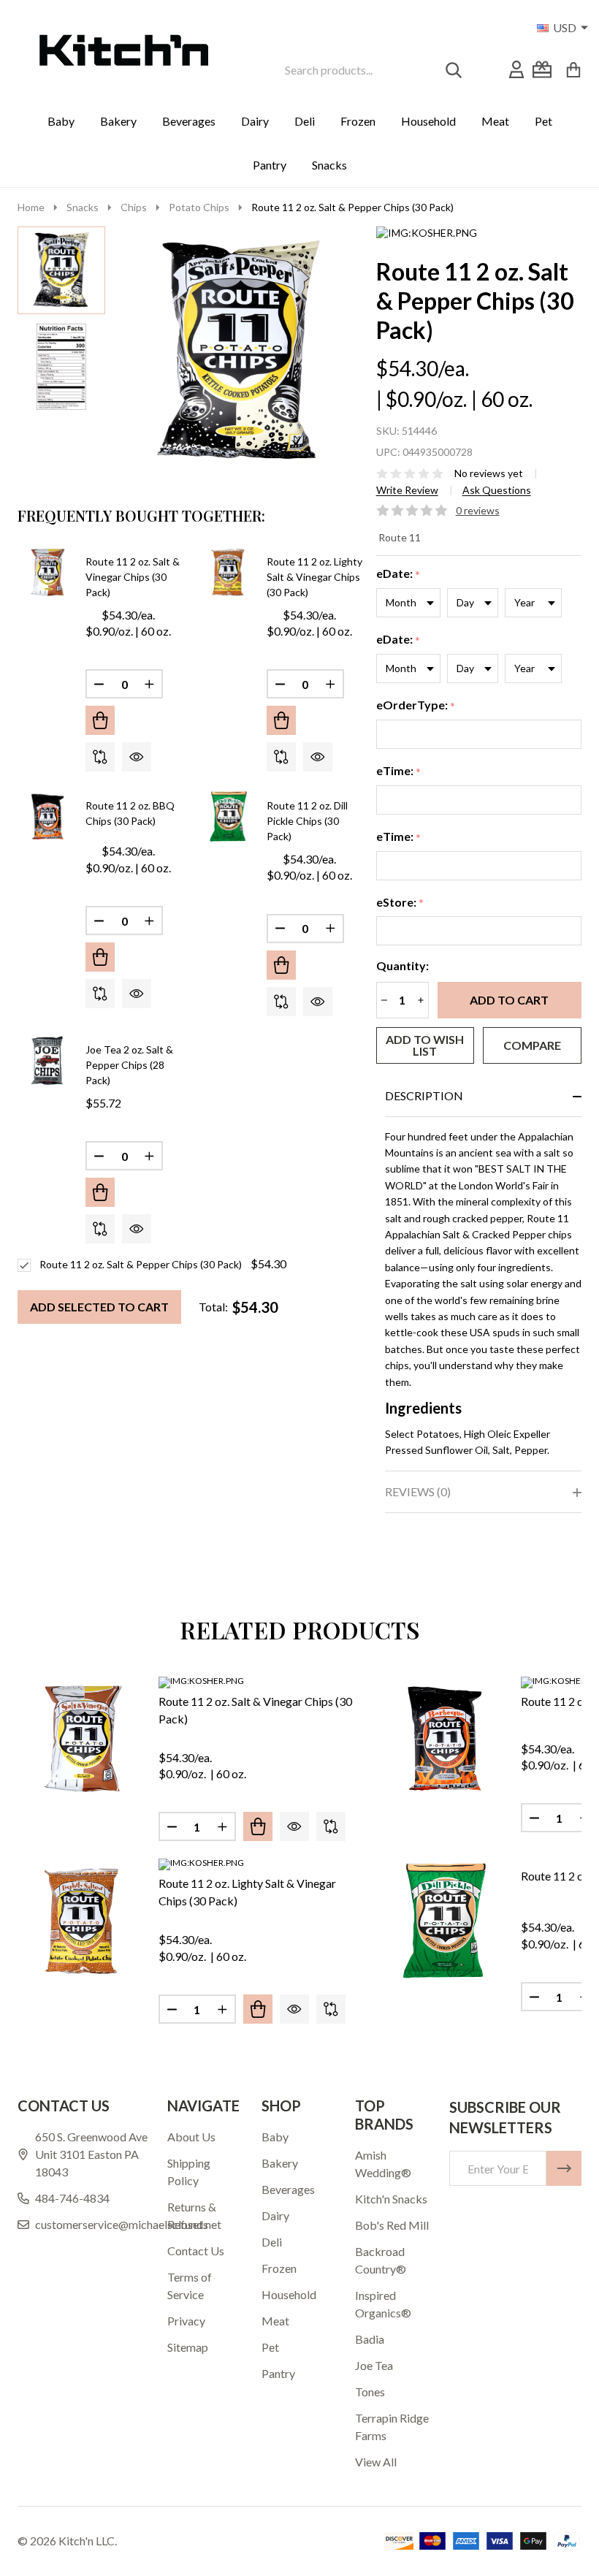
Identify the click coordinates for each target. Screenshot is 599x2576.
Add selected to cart (99, 1307)
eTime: (399, 771)
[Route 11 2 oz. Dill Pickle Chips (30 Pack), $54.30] (445, 1920)
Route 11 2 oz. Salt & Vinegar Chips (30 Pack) (133, 577)
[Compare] (100, 757)
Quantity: (402, 965)
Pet (543, 121)
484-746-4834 (72, 2198)
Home (31, 207)
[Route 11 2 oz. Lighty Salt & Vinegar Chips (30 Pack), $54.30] (82, 1920)
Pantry (270, 165)
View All (376, 2462)
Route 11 (400, 537)
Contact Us (196, 2251)
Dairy (255, 121)
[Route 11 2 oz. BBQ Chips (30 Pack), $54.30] (445, 1738)
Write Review (407, 490)
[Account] (516, 69)
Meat (495, 121)
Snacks (329, 165)
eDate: (398, 574)
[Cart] (573, 69)
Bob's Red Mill (392, 2225)
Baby (61, 121)
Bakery (118, 121)
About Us (191, 2137)
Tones (370, 2392)
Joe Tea (374, 2365)
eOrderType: (416, 705)
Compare (532, 1045)
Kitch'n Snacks (391, 2199)
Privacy (186, 2321)
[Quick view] (137, 757)
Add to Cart (509, 1000)
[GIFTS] (542, 69)
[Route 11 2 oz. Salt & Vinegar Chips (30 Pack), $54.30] (82, 1738)
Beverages (189, 121)
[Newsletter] (564, 2168)
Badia (370, 2339)
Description (424, 1095)
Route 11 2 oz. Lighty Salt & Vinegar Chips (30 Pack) (314, 577)
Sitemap (188, 2347)
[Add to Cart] (100, 720)
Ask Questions (497, 490)
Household (428, 121)
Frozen (358, 121)
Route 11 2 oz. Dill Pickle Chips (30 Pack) (307, 821)
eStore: (400, 903)
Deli (305, 121)
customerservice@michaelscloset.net (128, 2224)
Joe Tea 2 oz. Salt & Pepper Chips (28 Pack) (129, 1065)
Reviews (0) (418, 1491)
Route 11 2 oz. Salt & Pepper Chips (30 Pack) (141, 1264)
